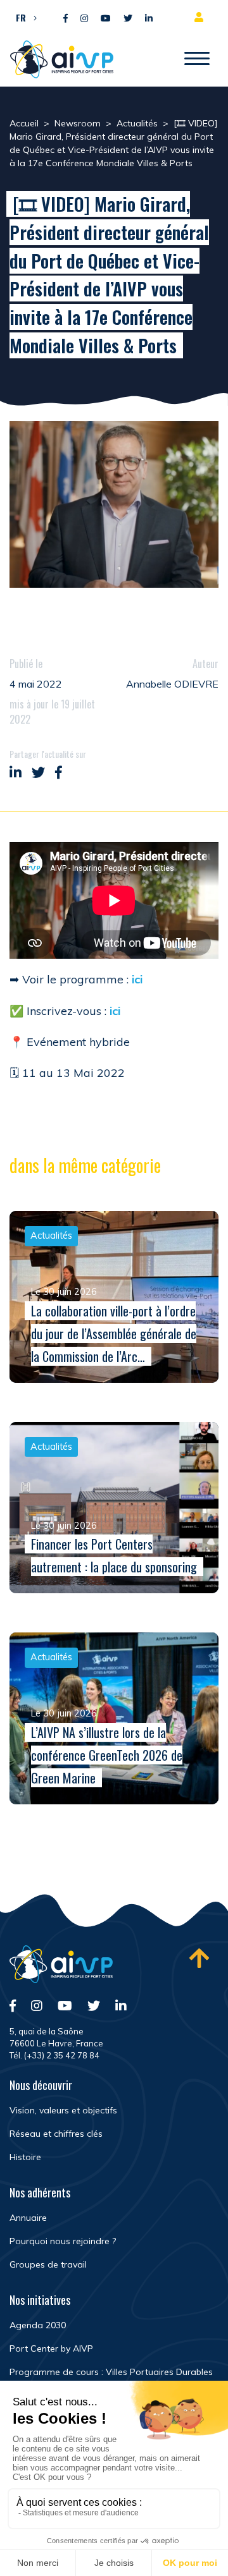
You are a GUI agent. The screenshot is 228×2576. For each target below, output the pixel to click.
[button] (23, 17)
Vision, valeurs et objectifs (63, 2110)
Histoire (25, 2157)
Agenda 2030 (38, 2325)
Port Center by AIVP (51, 2348)
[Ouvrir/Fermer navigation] (197, 59)
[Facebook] (66, 19)
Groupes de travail (48, 2264)
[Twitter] (128, 19)
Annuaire (28, 2218)
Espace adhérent (201, 17)
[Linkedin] (149, 19)
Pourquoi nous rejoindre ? (63, 2241)
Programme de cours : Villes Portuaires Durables (111, 2372)
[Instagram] (84, 19)
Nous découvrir (41, 2085)
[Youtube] (106, 19)
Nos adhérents (40, 2192)
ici (137, 979)
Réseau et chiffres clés (56, 2134)
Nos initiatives (40, 2300)
